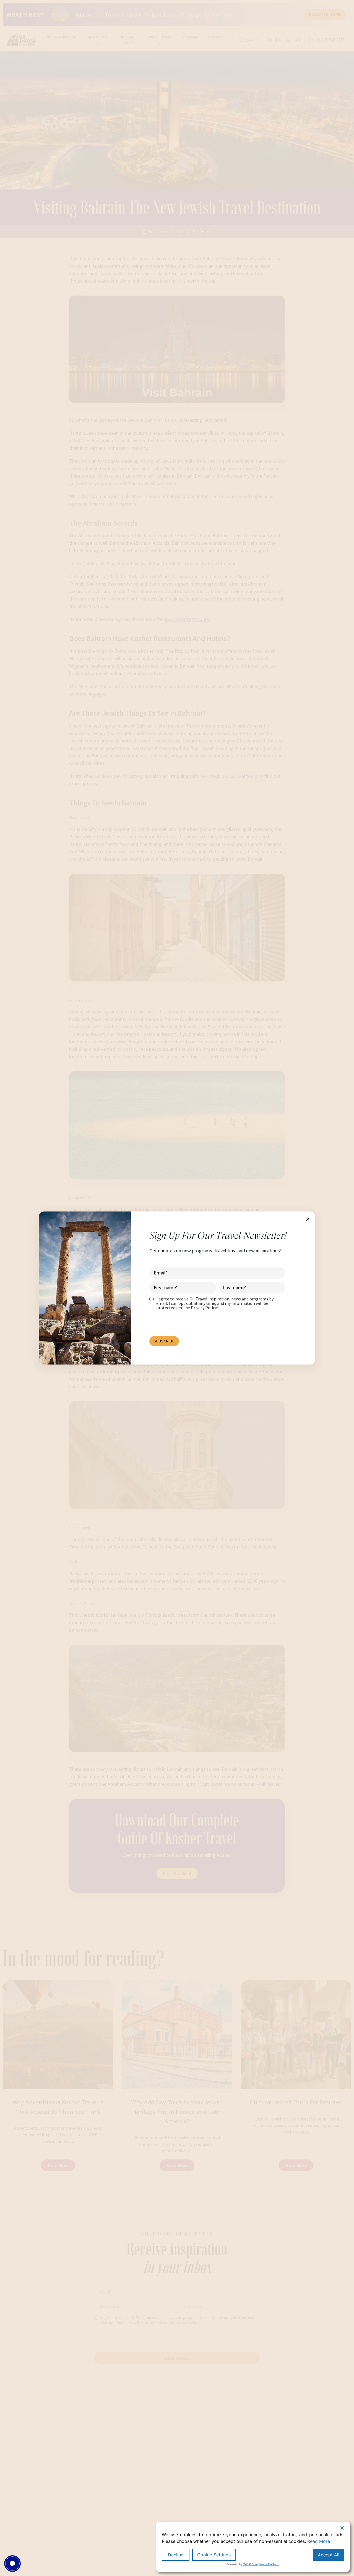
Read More (319, 2541)
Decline (176, 2555)
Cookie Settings (214, 2555)
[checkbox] (217, 1303)
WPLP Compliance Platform (261, 2564)
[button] (308, 1219)
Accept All (329, 2555)
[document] (177, 1288)
